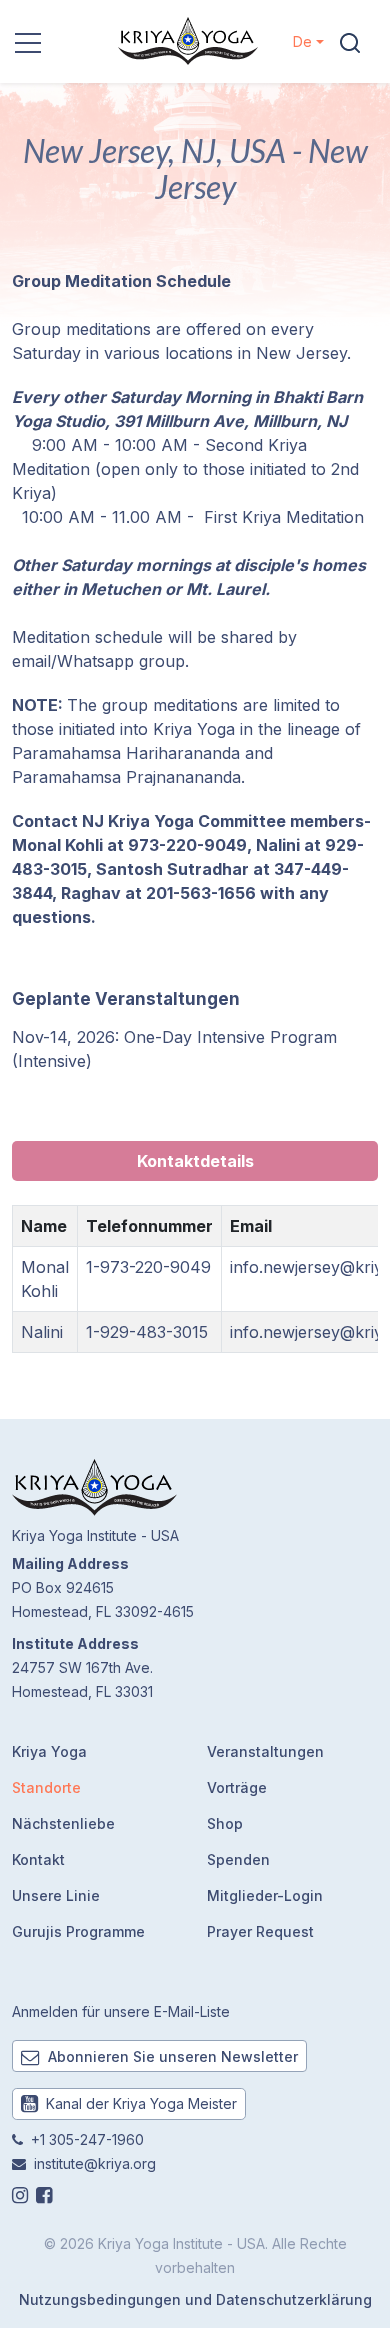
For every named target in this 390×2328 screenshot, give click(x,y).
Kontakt (38, 1859)
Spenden (238, 1859)
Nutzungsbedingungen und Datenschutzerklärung (195, 2299)
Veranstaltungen (265, 1751)
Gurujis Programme (78, 1931)
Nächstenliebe (63, 1823)
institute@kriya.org (95, 2163)
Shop (225, 1823)
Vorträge (237, 1787)
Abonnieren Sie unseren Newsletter (171, 2056)
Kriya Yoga (49, 1751)
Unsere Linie (56, 1895)
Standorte (46, 1787)
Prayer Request (260, 1931)
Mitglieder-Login (265, 1895)
